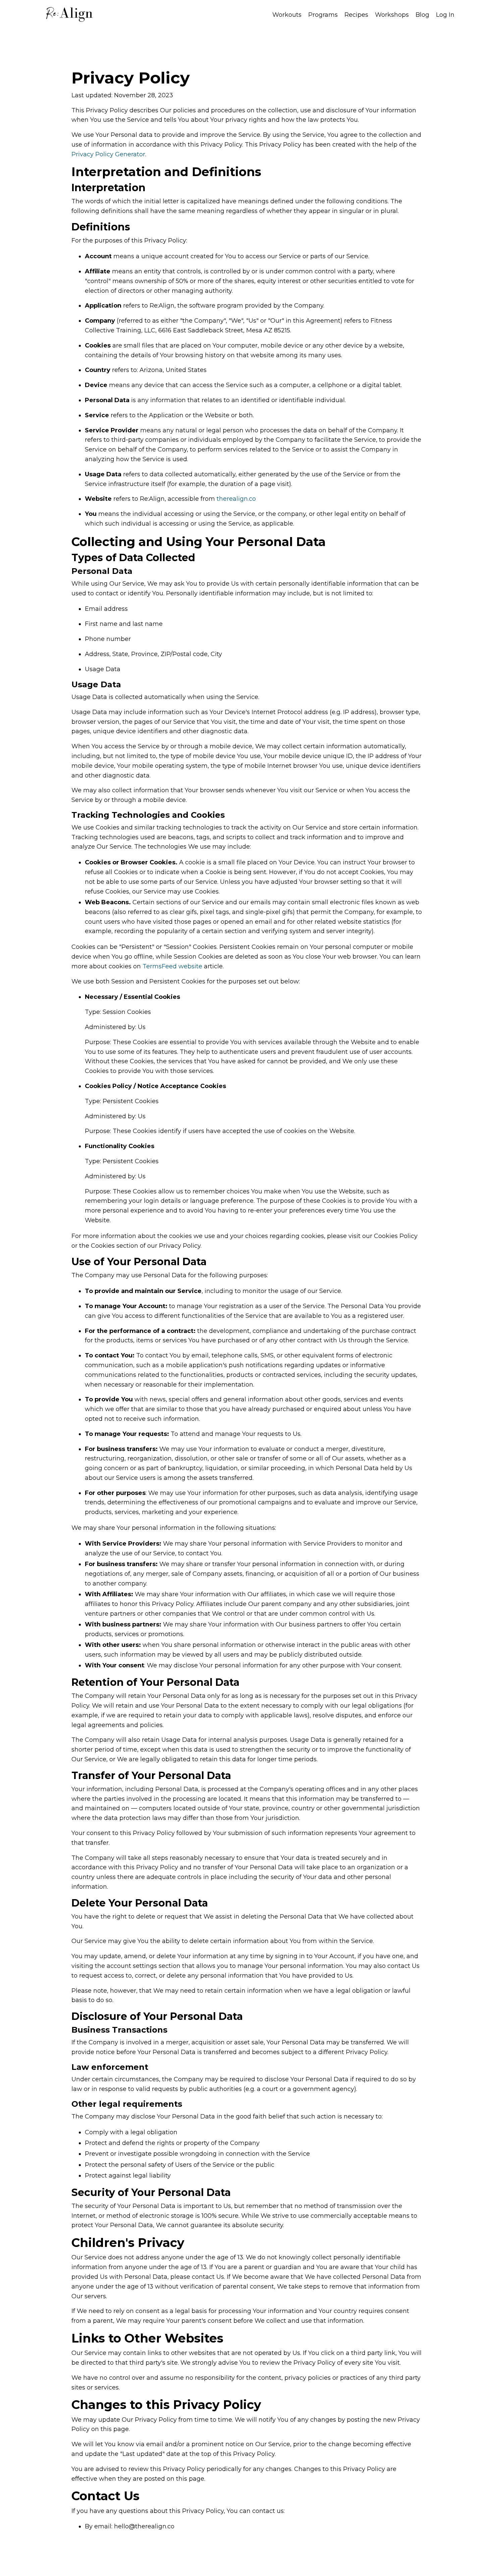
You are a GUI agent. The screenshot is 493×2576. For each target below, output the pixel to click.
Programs (323, 15)
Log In (445, 15)
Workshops (392, 15)
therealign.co (236, 499)
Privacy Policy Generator (108, 154)
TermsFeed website (172, 966)
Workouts (287, 15)
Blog (422, 15)
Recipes (356, 15)
